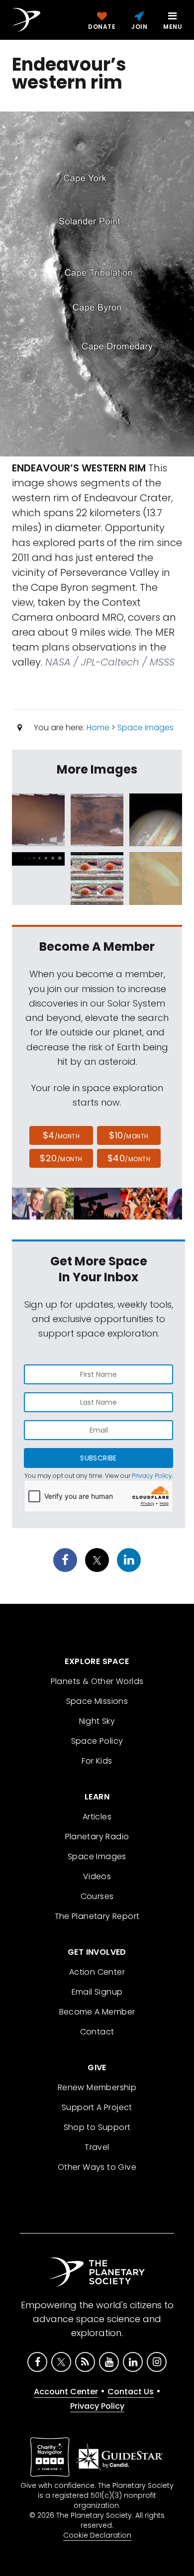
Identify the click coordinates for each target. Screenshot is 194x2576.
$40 (129, 1158)
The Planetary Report (97, 1916)
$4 (61, 1135)
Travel (97, 2147)
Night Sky (97, 1721)
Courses (97, 1896)
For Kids (97, 1761)
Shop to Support (97, 2127)
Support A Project (97, 2107)
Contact (97, 2032)
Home (98, 728)
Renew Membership (97, 2087)
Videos (97, 1876)
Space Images (145, 728)
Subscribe (98, 1458)
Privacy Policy (152, 1476)
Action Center (97, 1972)
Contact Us (131, 2392)
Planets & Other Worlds (97, 1681)
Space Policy (97, 1741)
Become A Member (97, 2012)
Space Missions (97, 1701)
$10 (129, 1135)
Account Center (66, 2392)
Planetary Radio (97, 1837)
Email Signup (97, 1992)
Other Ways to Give (97, 2167)
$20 (61, 1158)
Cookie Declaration (97, 2535)
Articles (97, 1817)
